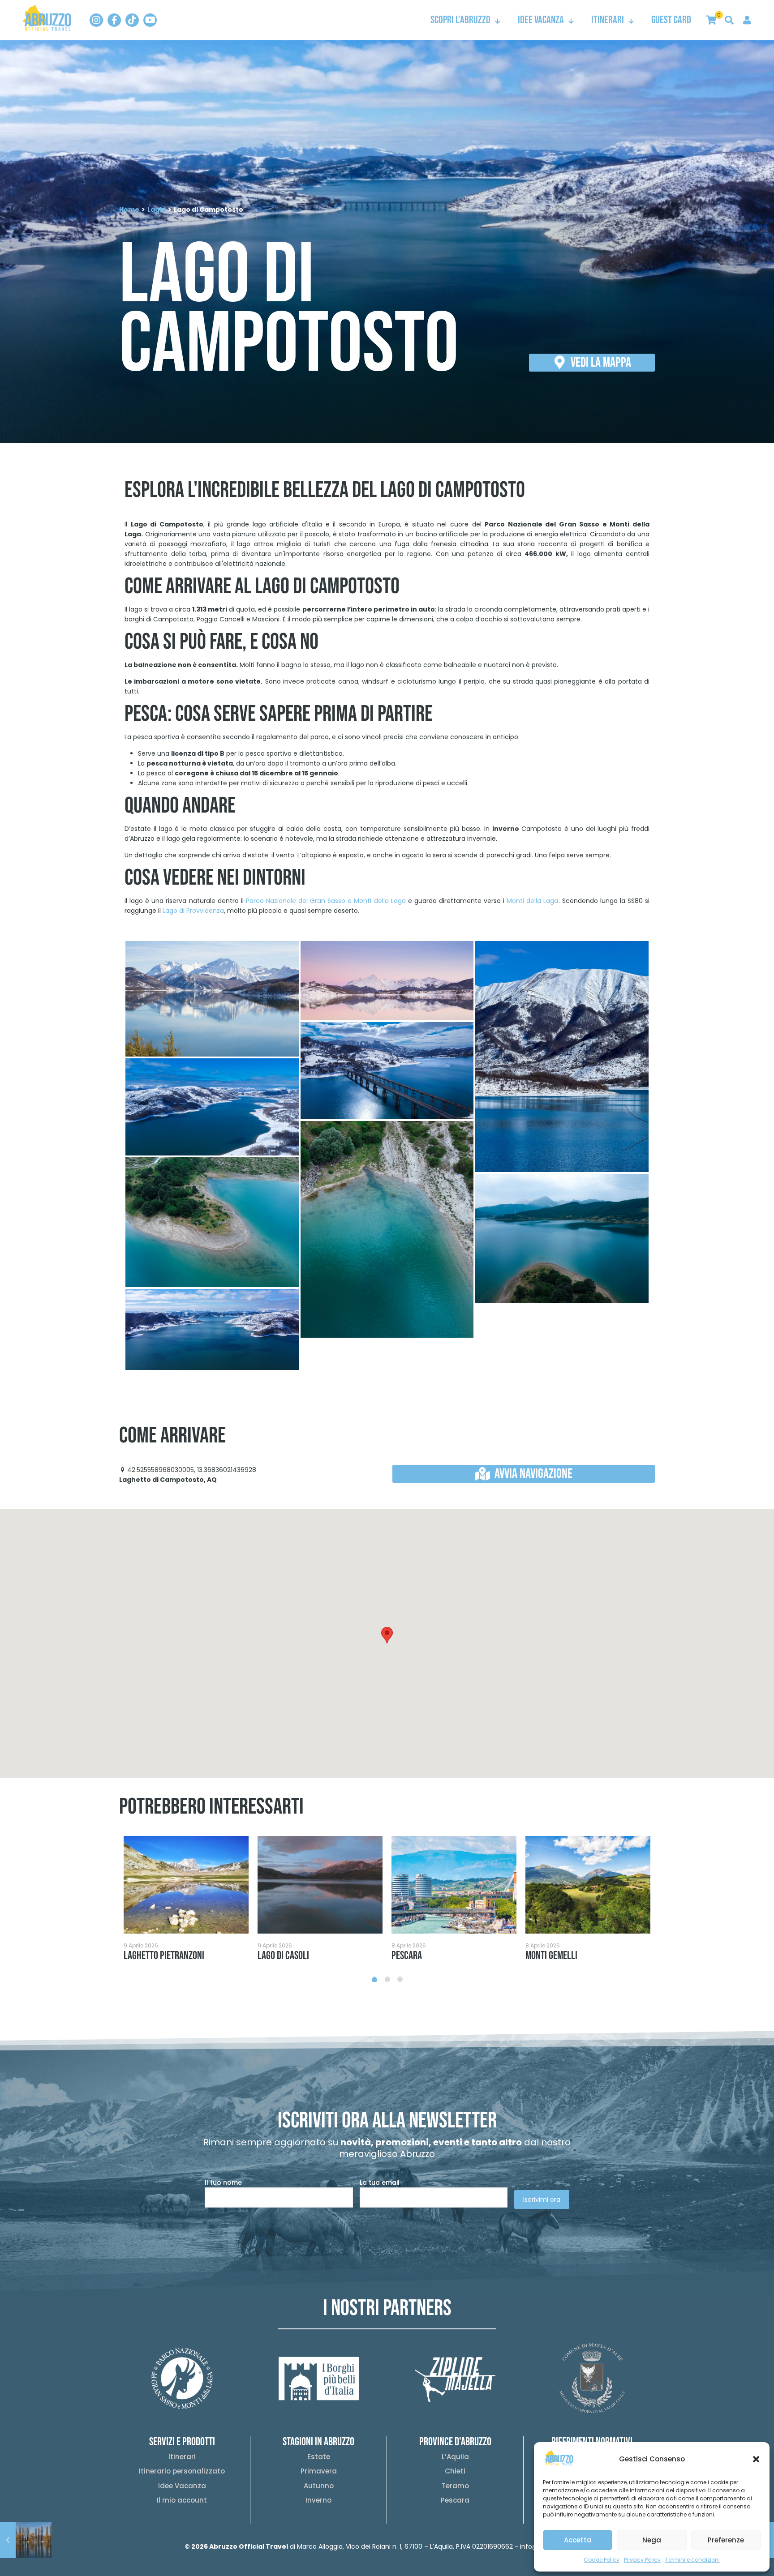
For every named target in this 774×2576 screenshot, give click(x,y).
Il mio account (182, 2500)
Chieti (455, 2471)
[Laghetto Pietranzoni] (186, 1885)
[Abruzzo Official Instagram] (96, 20)
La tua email (380, 2182)
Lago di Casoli (283, 1956)
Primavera (319, 2471)
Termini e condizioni (692, 2560)
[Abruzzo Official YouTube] (150, 20)
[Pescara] (454, 1885)
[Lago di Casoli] (320, 1885)
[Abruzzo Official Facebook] (114, 20)
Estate (319, 2457)
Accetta (578, 2540)
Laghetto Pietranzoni (164, 1956)
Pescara (407, 1956)
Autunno (319, 2486)
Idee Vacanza (182, 2486)
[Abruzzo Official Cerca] (729, 20)
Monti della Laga (532, 901)
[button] (756, 2459)
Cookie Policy (602, 2560)
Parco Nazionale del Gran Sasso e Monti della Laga (326, 901)
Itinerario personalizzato (182, 2471)
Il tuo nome (223, 2182)
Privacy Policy (642, 2560)
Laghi (157, 210)
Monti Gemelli (551, 1956)
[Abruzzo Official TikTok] (132, 20)
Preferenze (726, 2540)
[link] (47, 18)
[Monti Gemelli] (588, 1885)
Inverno (318, 2500)
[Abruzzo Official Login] (747, 20)
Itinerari (182, 2457)
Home (129, 210)
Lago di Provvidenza (193, 911)
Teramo (455, 2486)
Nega (652, 2540)
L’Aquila (455, 2457)
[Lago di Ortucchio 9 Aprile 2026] (26, 2540)
